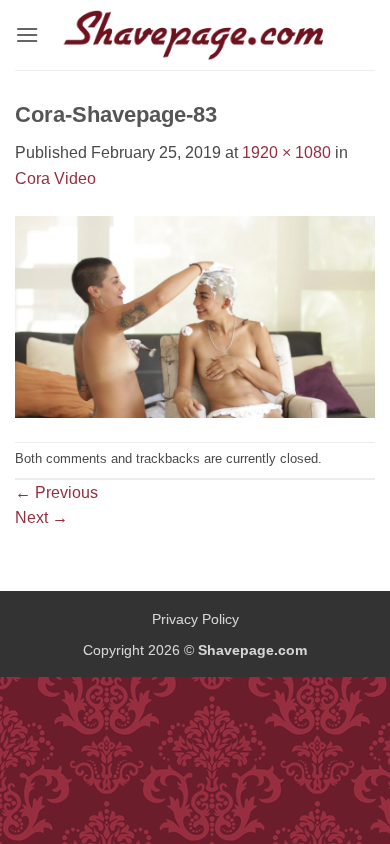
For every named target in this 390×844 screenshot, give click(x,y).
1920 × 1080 (286, 152)
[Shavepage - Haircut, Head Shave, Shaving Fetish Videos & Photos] (195, 35)
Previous (56, 492)
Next (41, 517)
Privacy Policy (195, 619)
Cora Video (55, 178)
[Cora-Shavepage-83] (195, 315)
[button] (27, 34)
